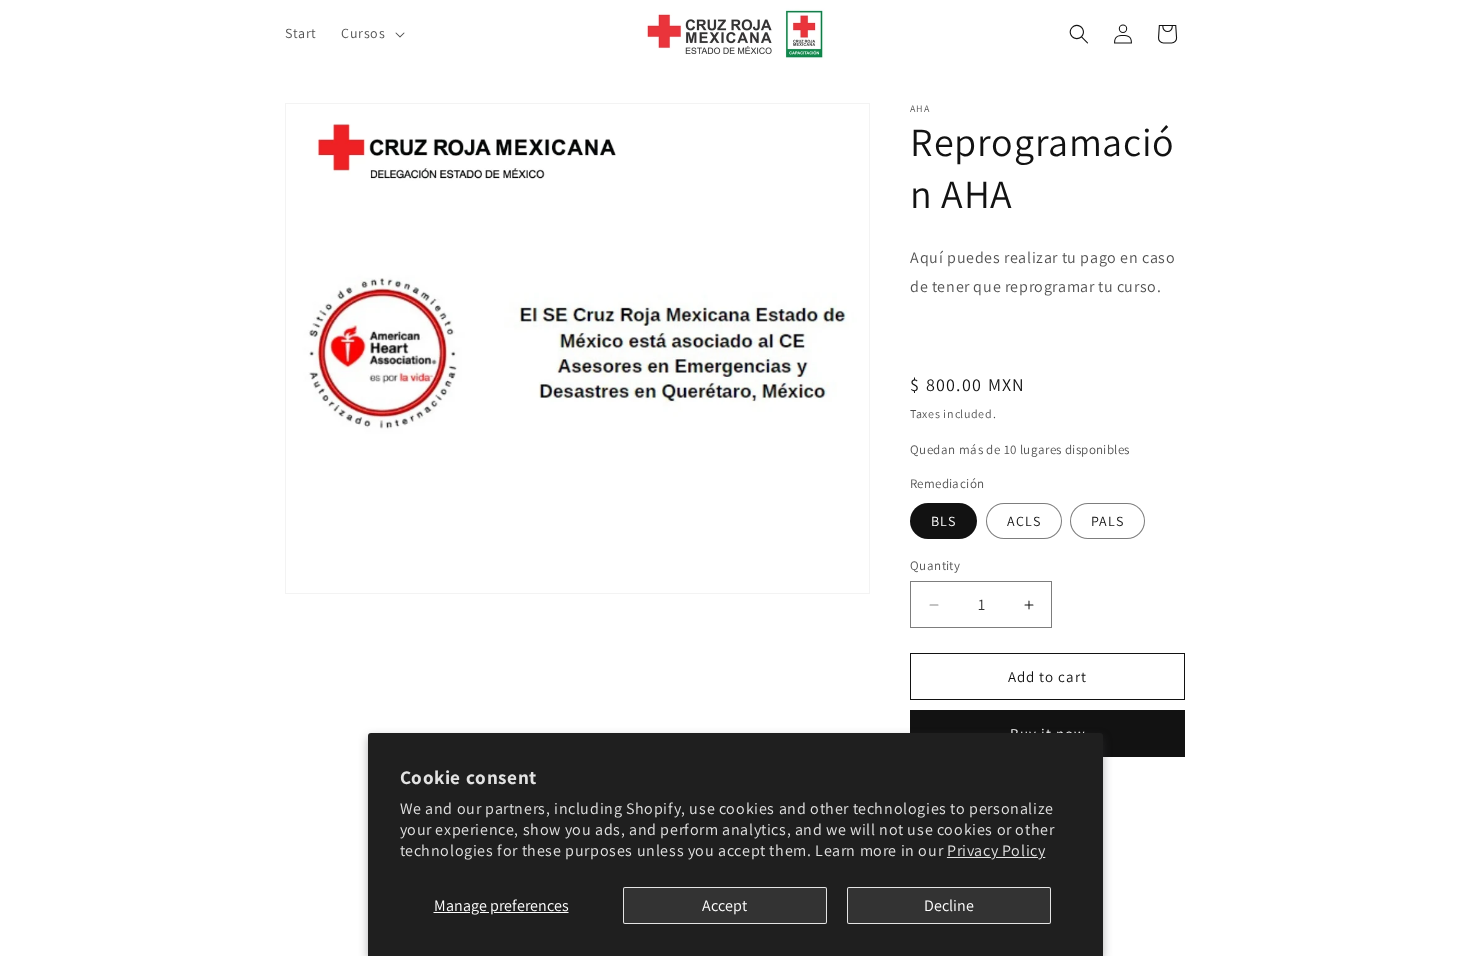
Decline (949, 905)
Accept (724, 905)
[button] (371, 33)
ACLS (1024, 521)
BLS (943, 521)
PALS (1107, 521)
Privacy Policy (996, 850)
